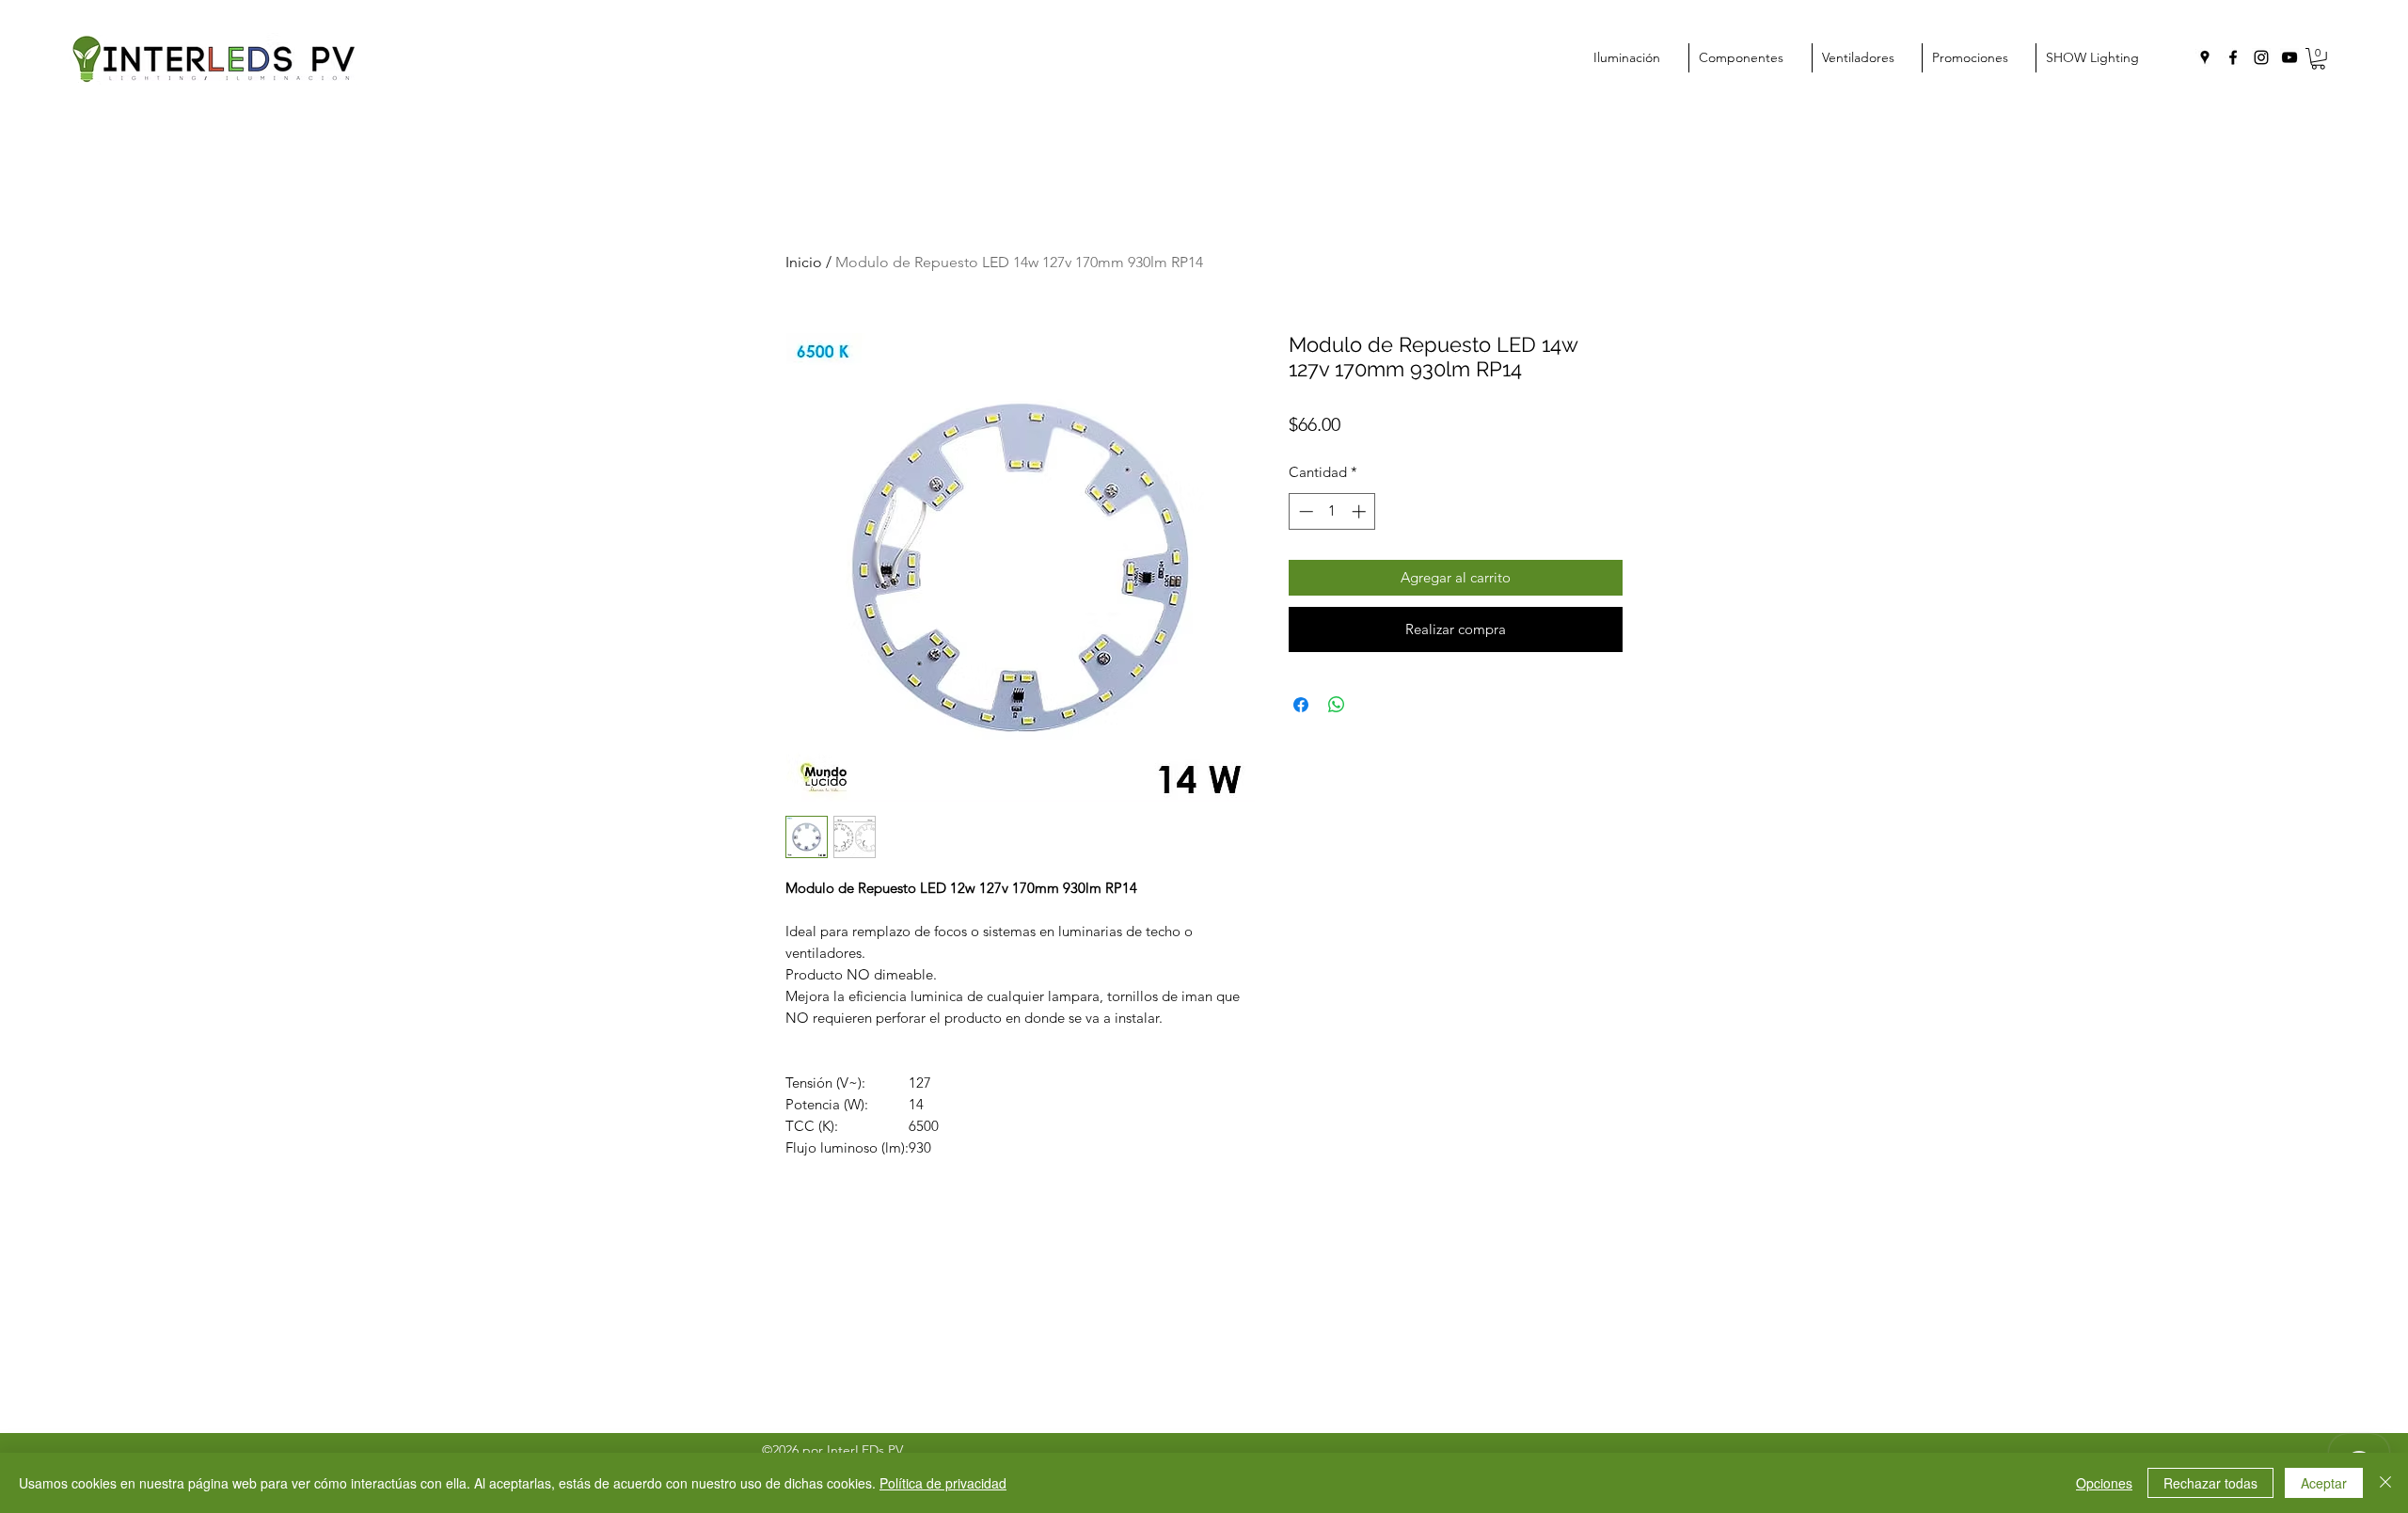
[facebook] (2233, 57)
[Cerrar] (2385, 1483)
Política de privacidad (943, 1483)
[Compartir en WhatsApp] (1337, 705)
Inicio (804, 262)
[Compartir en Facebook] (1301, 705)
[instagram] (2261, 57)
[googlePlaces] (2205, 57)
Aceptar (2324, 1483)
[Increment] (1361, 511)
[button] (2318, 59)
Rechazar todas (2210, 1483)
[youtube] (2289, 57)
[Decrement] (1304, 511)
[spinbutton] (1332, 511)
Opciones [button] (2104, 1483)
